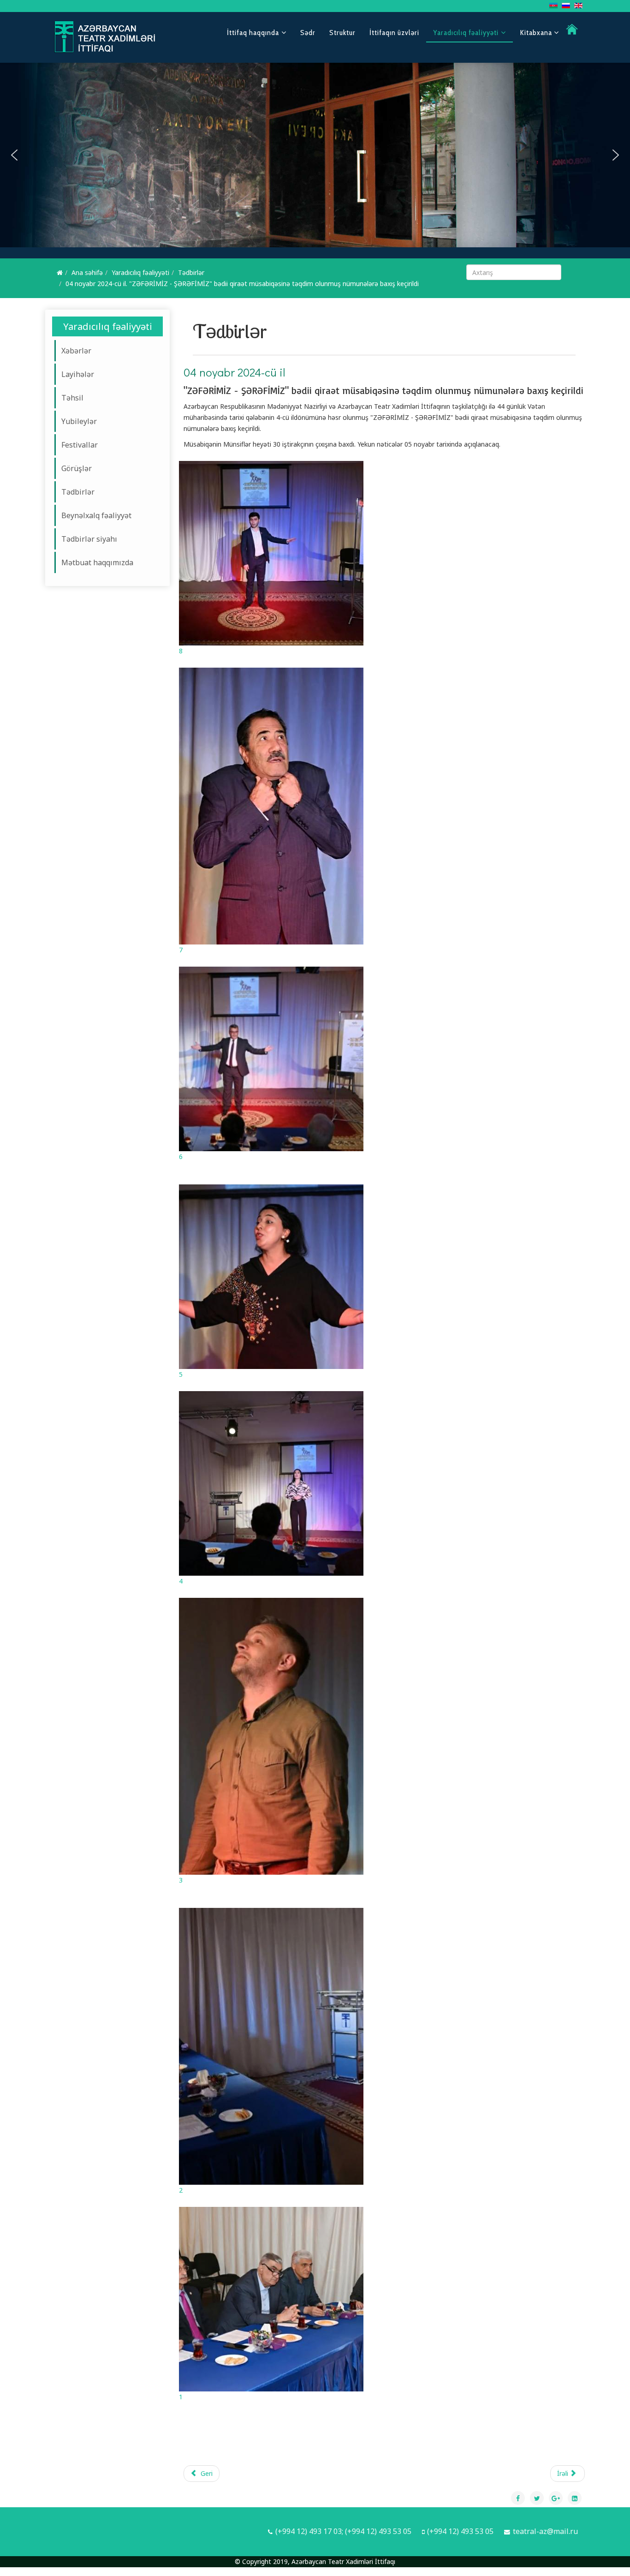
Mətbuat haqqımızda (97, 562)
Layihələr (78, 374)
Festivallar (80, 445)
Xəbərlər (76, 351)
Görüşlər (77, 468)
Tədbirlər (191, 272)
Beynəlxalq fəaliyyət (96, 515)
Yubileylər (79, 421)
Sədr (308, 33)
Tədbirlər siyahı (89, 539)
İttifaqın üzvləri (394, 33)
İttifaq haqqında (253, 33)
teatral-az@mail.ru (545, 2531)
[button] (14, 155)
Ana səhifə (87, 272)
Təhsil (72, 398)
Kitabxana (537, 33)
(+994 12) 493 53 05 (460, 2531)
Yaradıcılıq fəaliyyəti (466, 33)
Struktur (342, 33)
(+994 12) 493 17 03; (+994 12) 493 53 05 (343, 2531)
